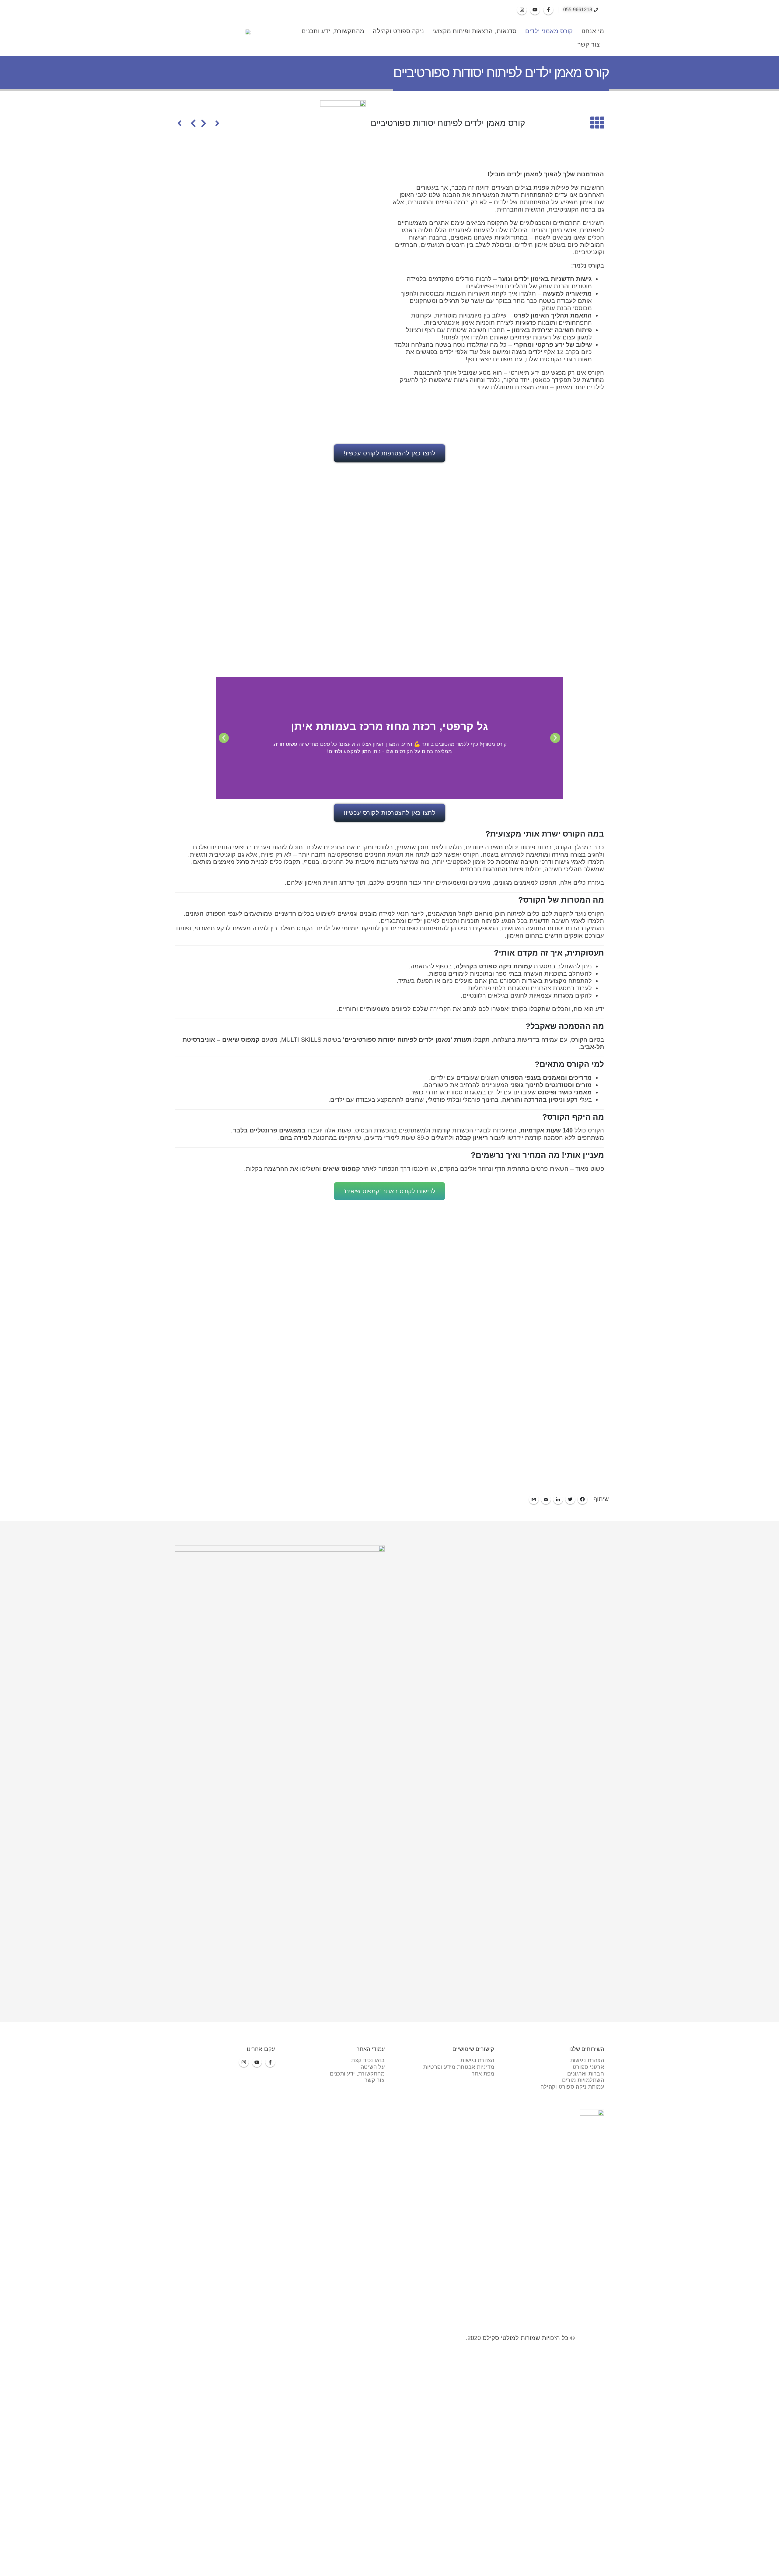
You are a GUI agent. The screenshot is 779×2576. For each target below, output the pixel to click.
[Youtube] (535, 10)
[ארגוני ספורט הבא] (187, 123)
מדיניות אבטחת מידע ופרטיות (459, 2067)
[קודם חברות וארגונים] (210, 123)
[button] (555, 738)
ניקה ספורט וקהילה (398, 31)
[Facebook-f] (548, 10)
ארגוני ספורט (588, 2067)
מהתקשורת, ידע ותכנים (333, 31)
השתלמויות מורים (583, 2080)
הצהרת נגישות (587, 2060)
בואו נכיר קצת (368, 2060)
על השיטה (373, 2067)
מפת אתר (483, 2074)
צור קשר (589, 44)
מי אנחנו (593, 31)
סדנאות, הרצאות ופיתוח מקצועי (474, 31)
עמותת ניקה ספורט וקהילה (572, 2087)
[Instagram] (522, 10)
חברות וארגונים (586, 2074)
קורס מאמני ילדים (549, 31)
